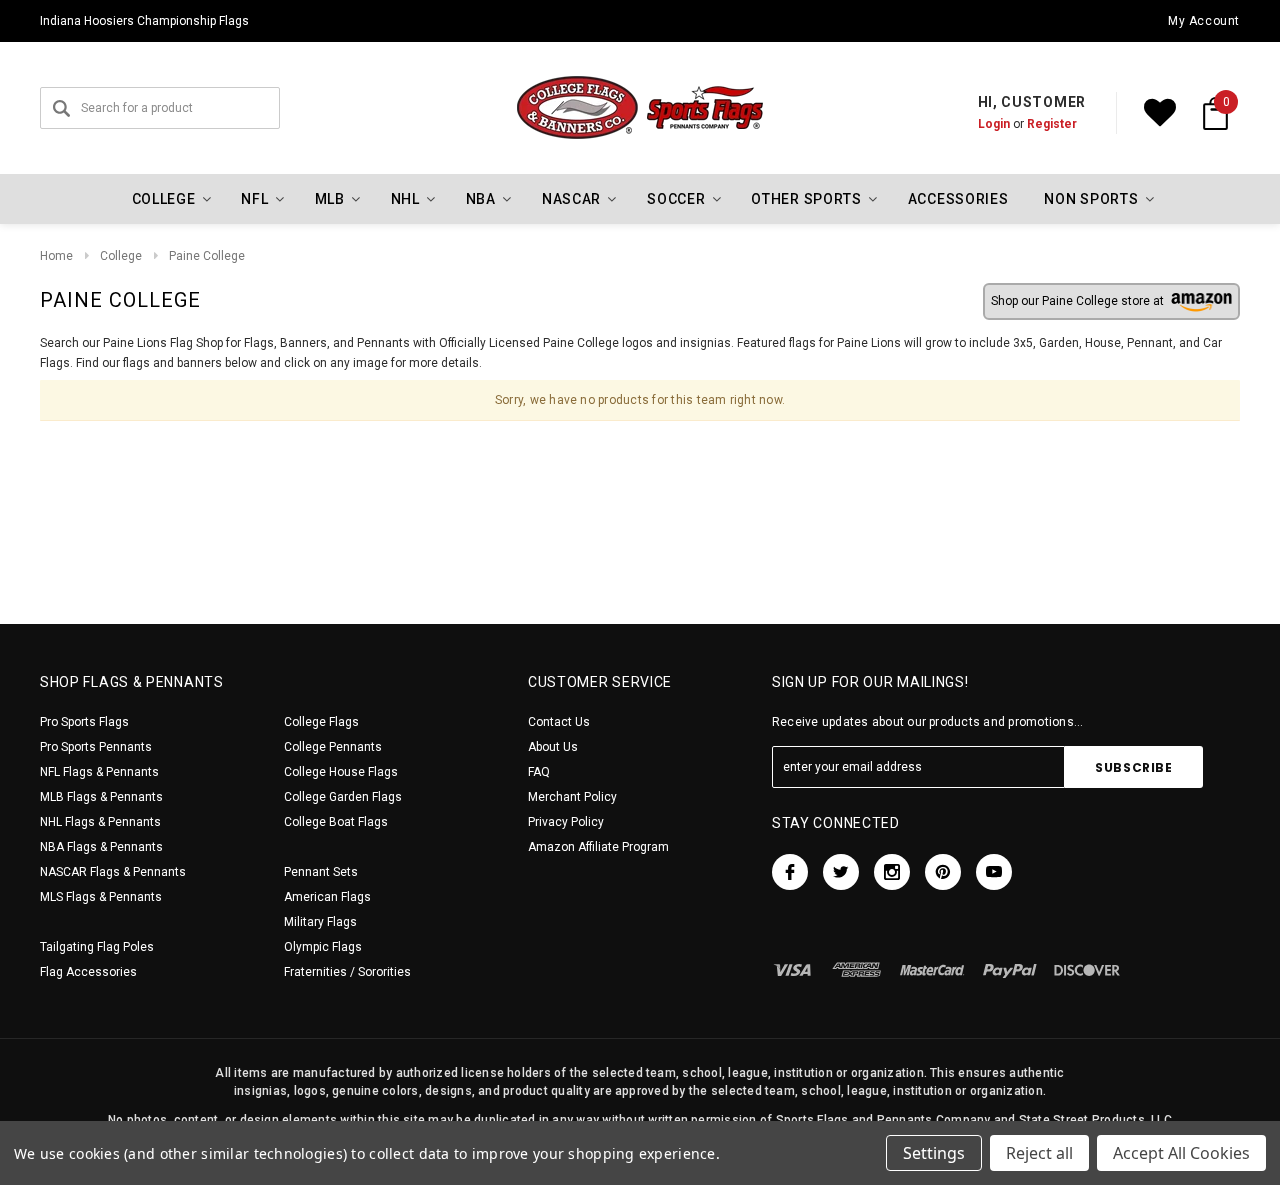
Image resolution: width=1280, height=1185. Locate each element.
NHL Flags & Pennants (100, 822)
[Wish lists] (1160, 113)
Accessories (958, 199)
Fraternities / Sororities (347, 972)
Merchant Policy (572, 797)
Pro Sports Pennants (96, 747)
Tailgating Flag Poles (97, 947)
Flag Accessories (88, 972)
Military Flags (320, 922)
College (121, 256)
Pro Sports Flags (84, 722)
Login (994, 124)
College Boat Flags (336, 822)
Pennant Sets (321, 872)
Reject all (1039, 1153)
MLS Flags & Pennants (101, 897)
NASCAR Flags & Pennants (113, 872)
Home (56, 256)
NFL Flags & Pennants (99, 772)
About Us (553, 747)
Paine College (207, 256)
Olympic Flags (323, 947)
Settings (934, 1153)
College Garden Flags (343, 797)
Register (1052, 124)
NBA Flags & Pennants (101, 847)
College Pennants (333, 747)
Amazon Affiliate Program (598, 847)
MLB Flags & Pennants (101, 797)
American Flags (327, 897)
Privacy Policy (566, 822)
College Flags (321, 722)
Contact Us (559, 722)
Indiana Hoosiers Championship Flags (144, 21)
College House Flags (341, 772)
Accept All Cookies (1181, 1153)
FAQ (539, 772)
